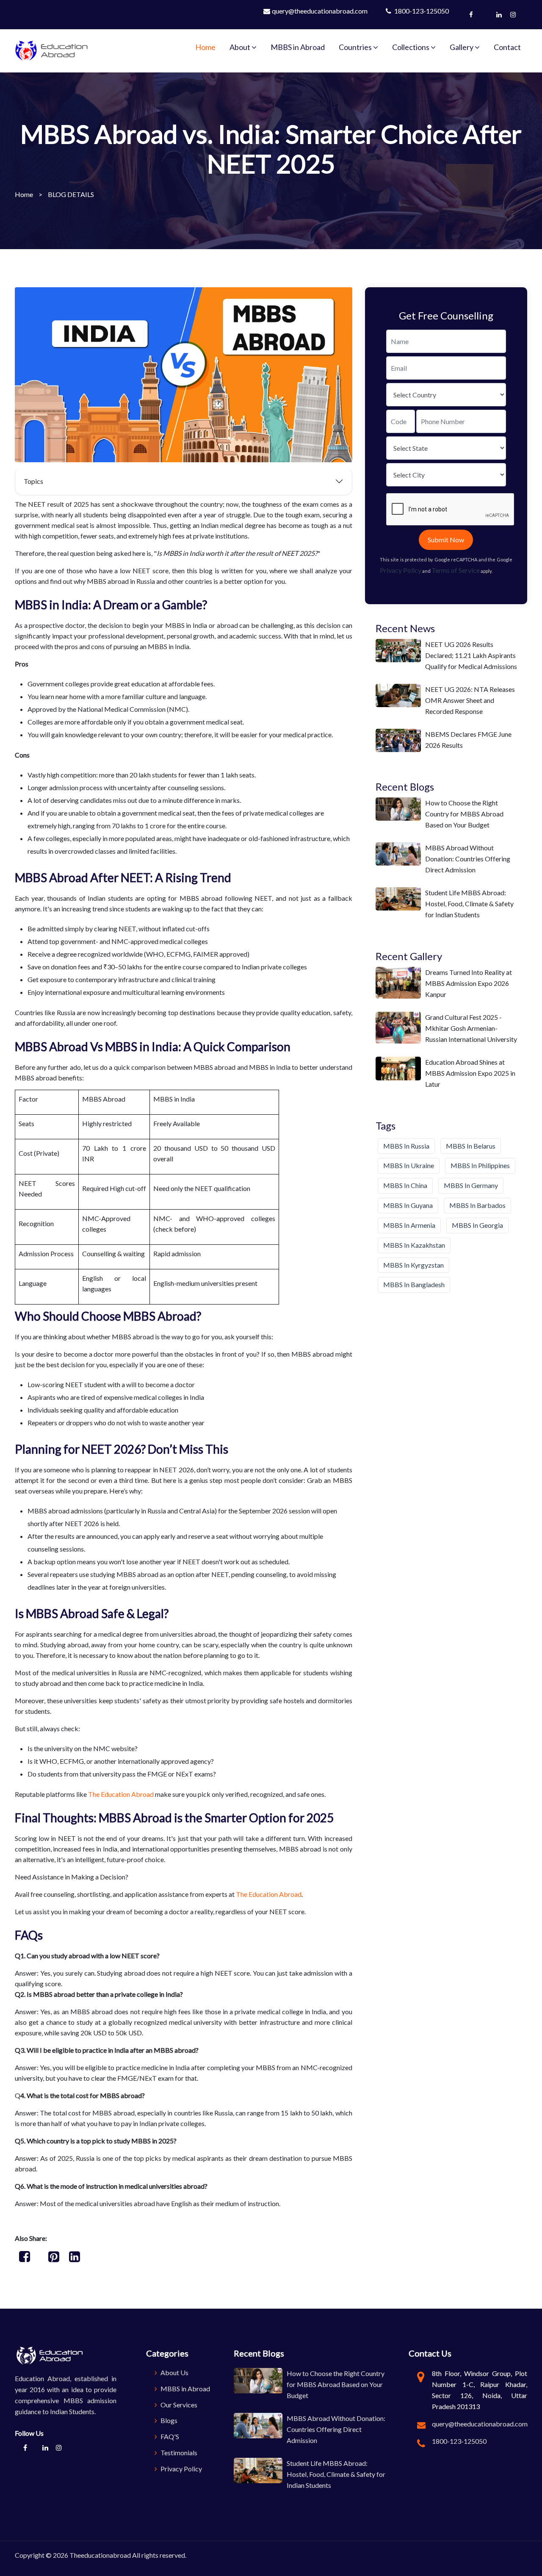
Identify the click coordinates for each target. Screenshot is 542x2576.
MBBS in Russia (406, 1146)
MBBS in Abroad (298, 47)
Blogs (168, 2420)
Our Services (178, 2405)
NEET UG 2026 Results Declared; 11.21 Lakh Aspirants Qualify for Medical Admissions (471, 655)
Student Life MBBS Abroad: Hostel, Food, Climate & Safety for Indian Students (469, 904)
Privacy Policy (401, 570)
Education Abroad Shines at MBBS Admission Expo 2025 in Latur (470, 1073)
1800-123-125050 (421, 11)
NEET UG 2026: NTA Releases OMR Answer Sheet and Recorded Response (470, 700)
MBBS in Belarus (471, 1146)
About (241, 47)
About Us (174, 2372)
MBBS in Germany (471, 1185)
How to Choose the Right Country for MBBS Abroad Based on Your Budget (464, 814)
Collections (411, 47)
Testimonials (178, 2452)
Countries (356, 47)
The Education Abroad (121, 1794)
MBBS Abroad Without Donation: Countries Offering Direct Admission (468, 859)
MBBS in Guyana (408, 1205)
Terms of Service (456, 570)
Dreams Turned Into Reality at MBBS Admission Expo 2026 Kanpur (469, 983)
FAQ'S (169, 2436)
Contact (507, 47)
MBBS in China (405, 1185)
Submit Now (446, 540)
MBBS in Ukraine (409, 1165)
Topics (33, 481)
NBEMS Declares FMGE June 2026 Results (468, 740)
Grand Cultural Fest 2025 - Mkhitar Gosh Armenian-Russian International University (471, 1028)
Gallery (462, 47)
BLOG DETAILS (71, 194)
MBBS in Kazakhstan (414, 1245)
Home (205, 47)
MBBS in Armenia (409, 1225)
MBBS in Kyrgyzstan (413, 1265)
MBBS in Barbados (477, 1205)
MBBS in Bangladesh (414, 1284)
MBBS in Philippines (480, 1165)
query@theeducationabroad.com (320, 11)
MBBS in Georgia (477, 1225)
